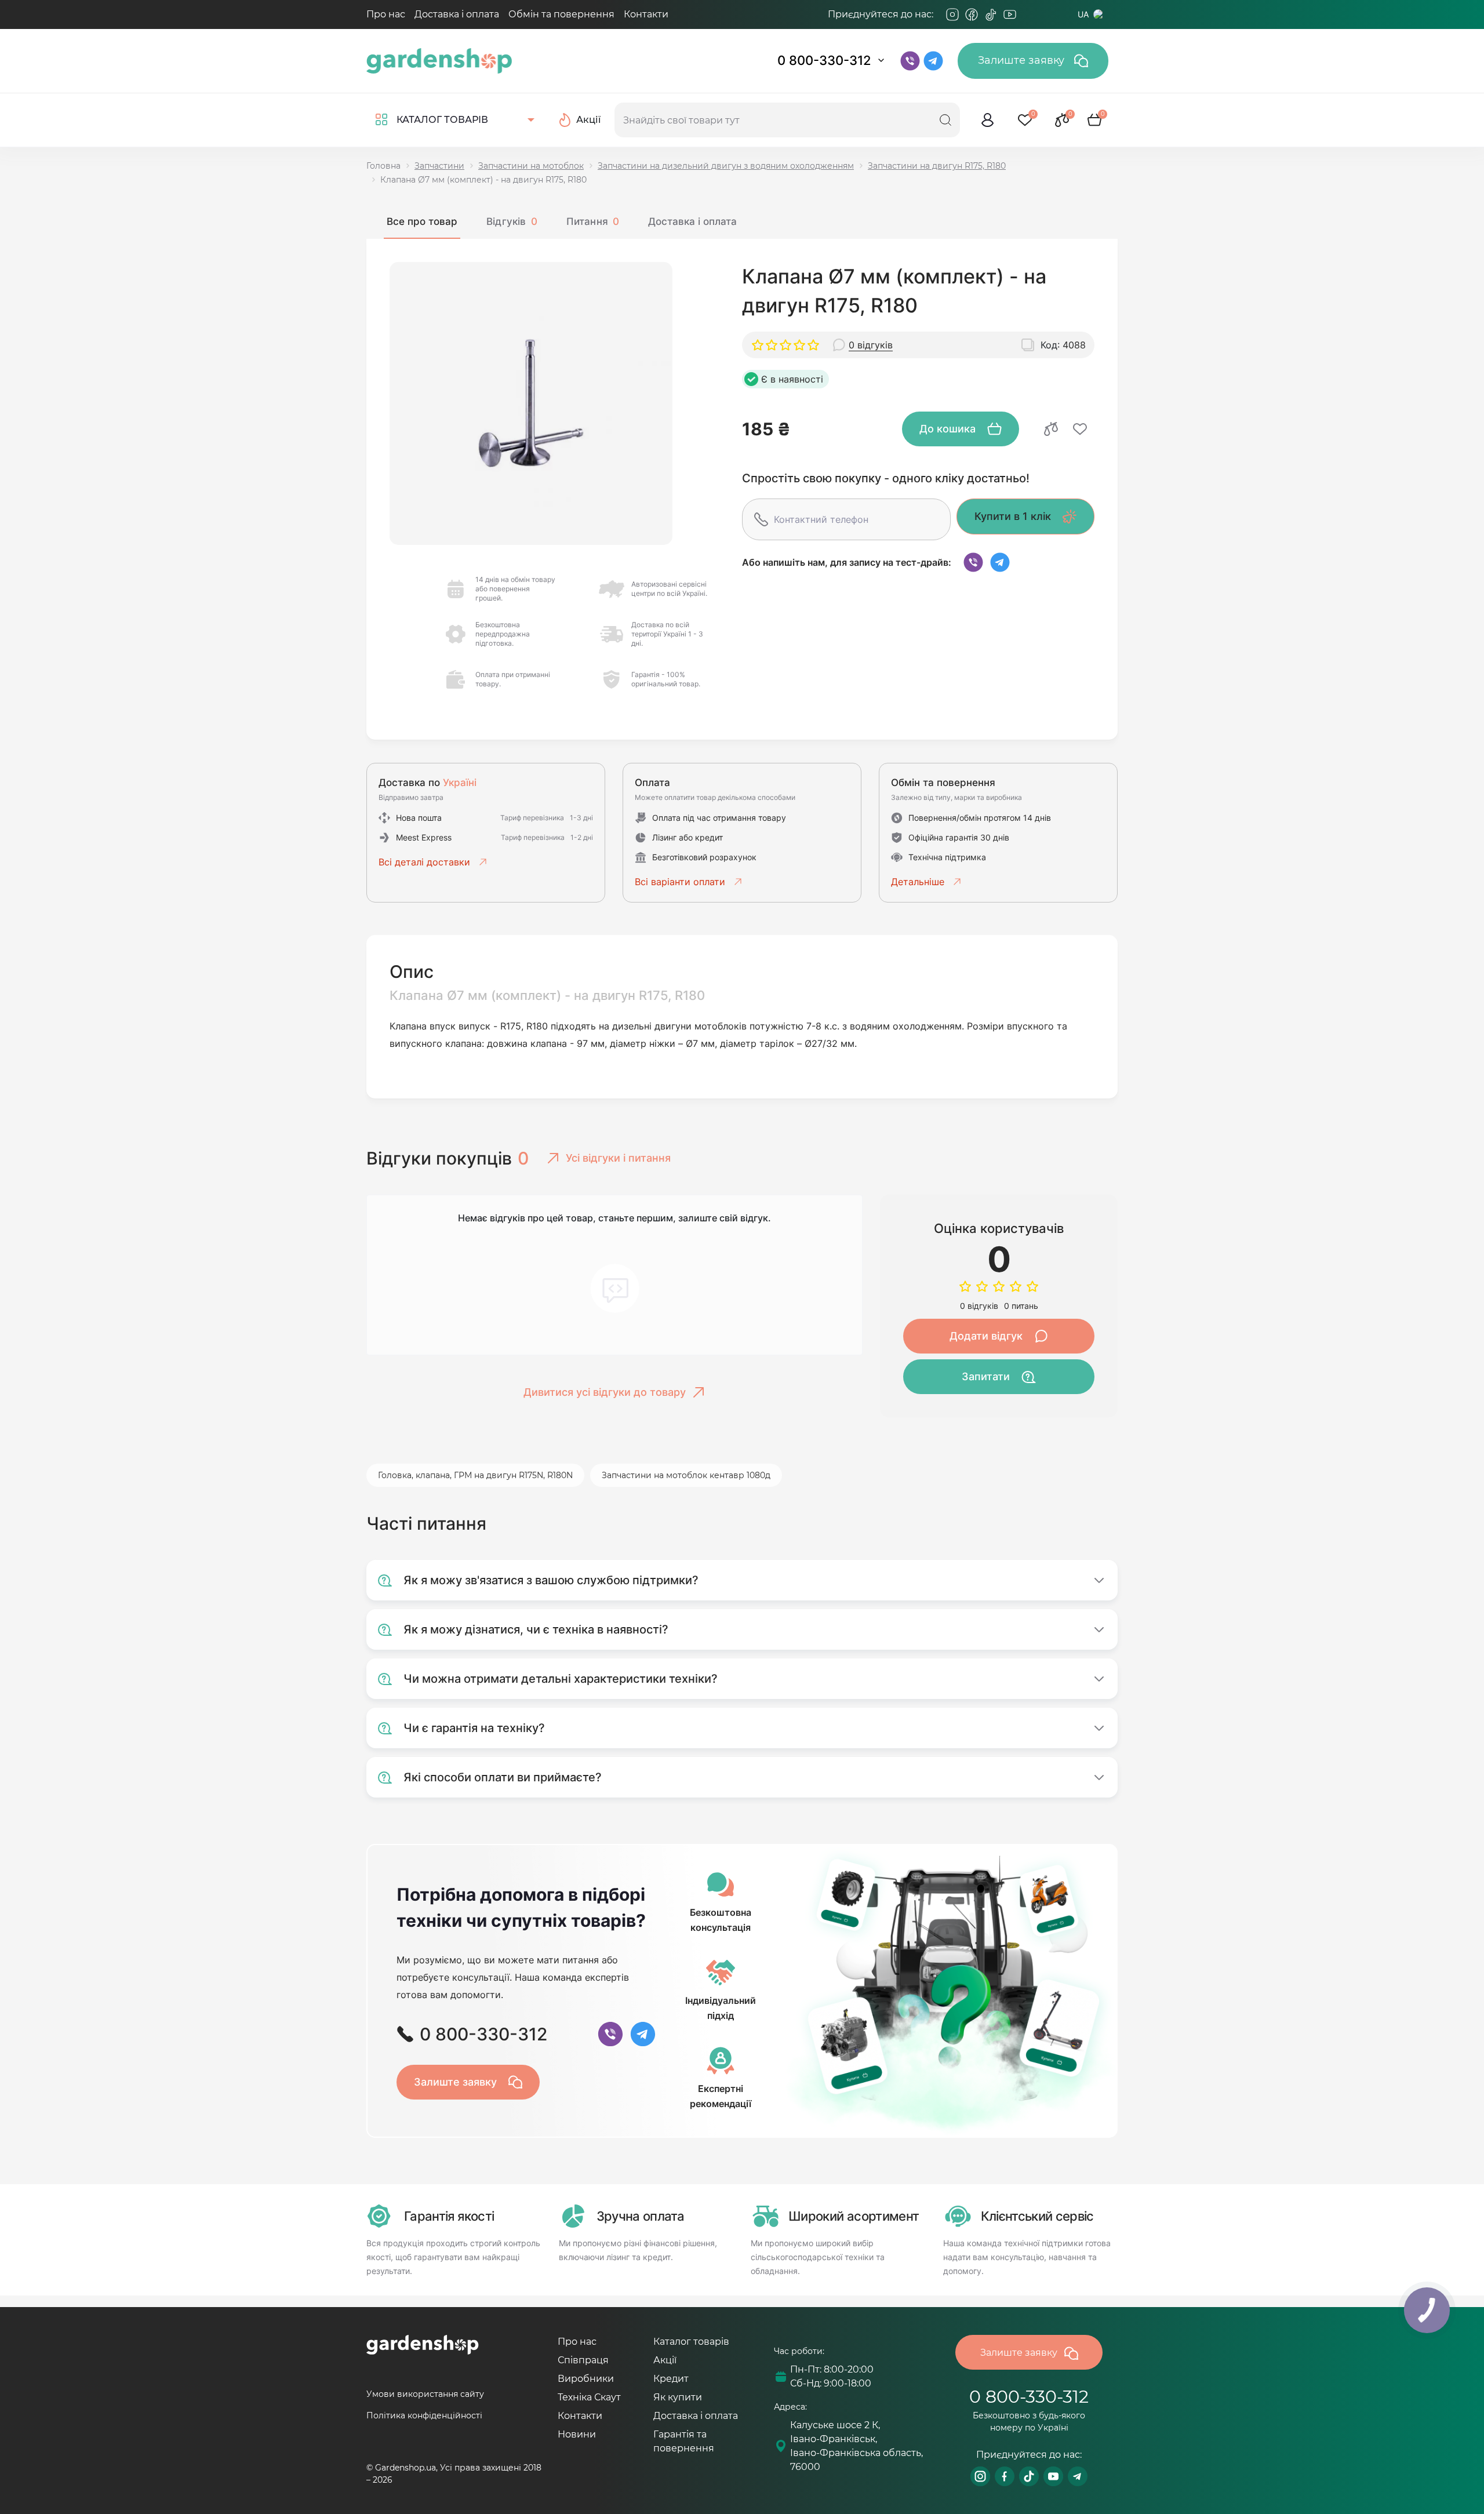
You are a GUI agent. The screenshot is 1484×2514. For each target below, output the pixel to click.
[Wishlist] (1080, 429)
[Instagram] (952, 14)
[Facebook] (972, 14)
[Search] (945, 120)
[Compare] (1051, 429)
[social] (973, 562)
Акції (665, 2360)
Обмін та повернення (561, 14)
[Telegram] (1029, 14)
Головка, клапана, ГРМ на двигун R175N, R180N (475, 1475)
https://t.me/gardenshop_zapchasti (1078, 2476)
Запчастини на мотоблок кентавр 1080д (686, 1475)
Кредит (671, 2379)
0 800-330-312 (824, 60)
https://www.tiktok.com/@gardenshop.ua (1029, 2476)
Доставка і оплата (457, 14)
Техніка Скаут (589, 2397)
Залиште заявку (1023, 60)
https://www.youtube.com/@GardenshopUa (1053, 2476)
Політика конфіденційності (424, 2415)
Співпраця (583, 2360)
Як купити (678, 2397)
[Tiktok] (991, 14)
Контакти (646, 14)
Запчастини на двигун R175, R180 (937, 166)
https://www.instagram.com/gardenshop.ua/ (980, 2476)
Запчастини (439, 166)
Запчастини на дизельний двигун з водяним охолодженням (726, 166)
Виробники (586, 2379)
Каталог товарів (691, 2342)
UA (1083, 14)
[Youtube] (1010, 14)
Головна (383, 166)
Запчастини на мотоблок (531, 166)
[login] (988, 120)
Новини (577, 2434)
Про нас (386, 14)
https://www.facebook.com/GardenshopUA (1005, 2476)
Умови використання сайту (425, 2394)
